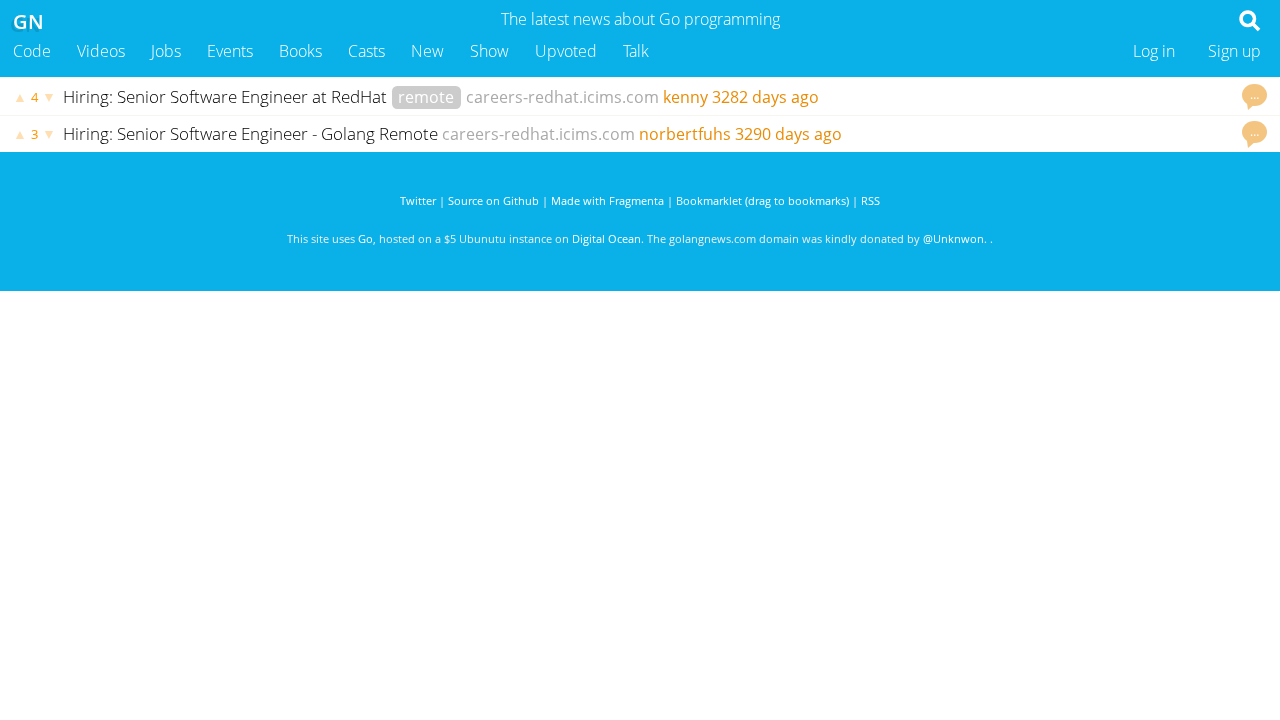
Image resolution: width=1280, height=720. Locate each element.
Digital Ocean (606, 238)
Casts (366, 51)
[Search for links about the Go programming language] (1253, 26)
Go (365, 238)
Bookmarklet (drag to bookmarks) (762, 200)
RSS (870, 200)
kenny (685, 97)
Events (230, 51)
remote (426, 97)
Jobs (166, 51)
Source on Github (493, 200)
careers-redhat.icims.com (562, 97)
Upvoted (566, 51)
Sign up (1234, 51)
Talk (636, 51)
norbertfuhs (685, 134)
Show (489, 51)
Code (32, 51)
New (427, 51)
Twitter (418, 200)
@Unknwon (953, 238)
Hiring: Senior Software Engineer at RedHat (227, 96)
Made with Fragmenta (607, 200)
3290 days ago (788, 134)
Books (300, 51)
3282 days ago (765, 97)
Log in (1154, 51)
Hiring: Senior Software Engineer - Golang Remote (250, 133)
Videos (101, 51)
